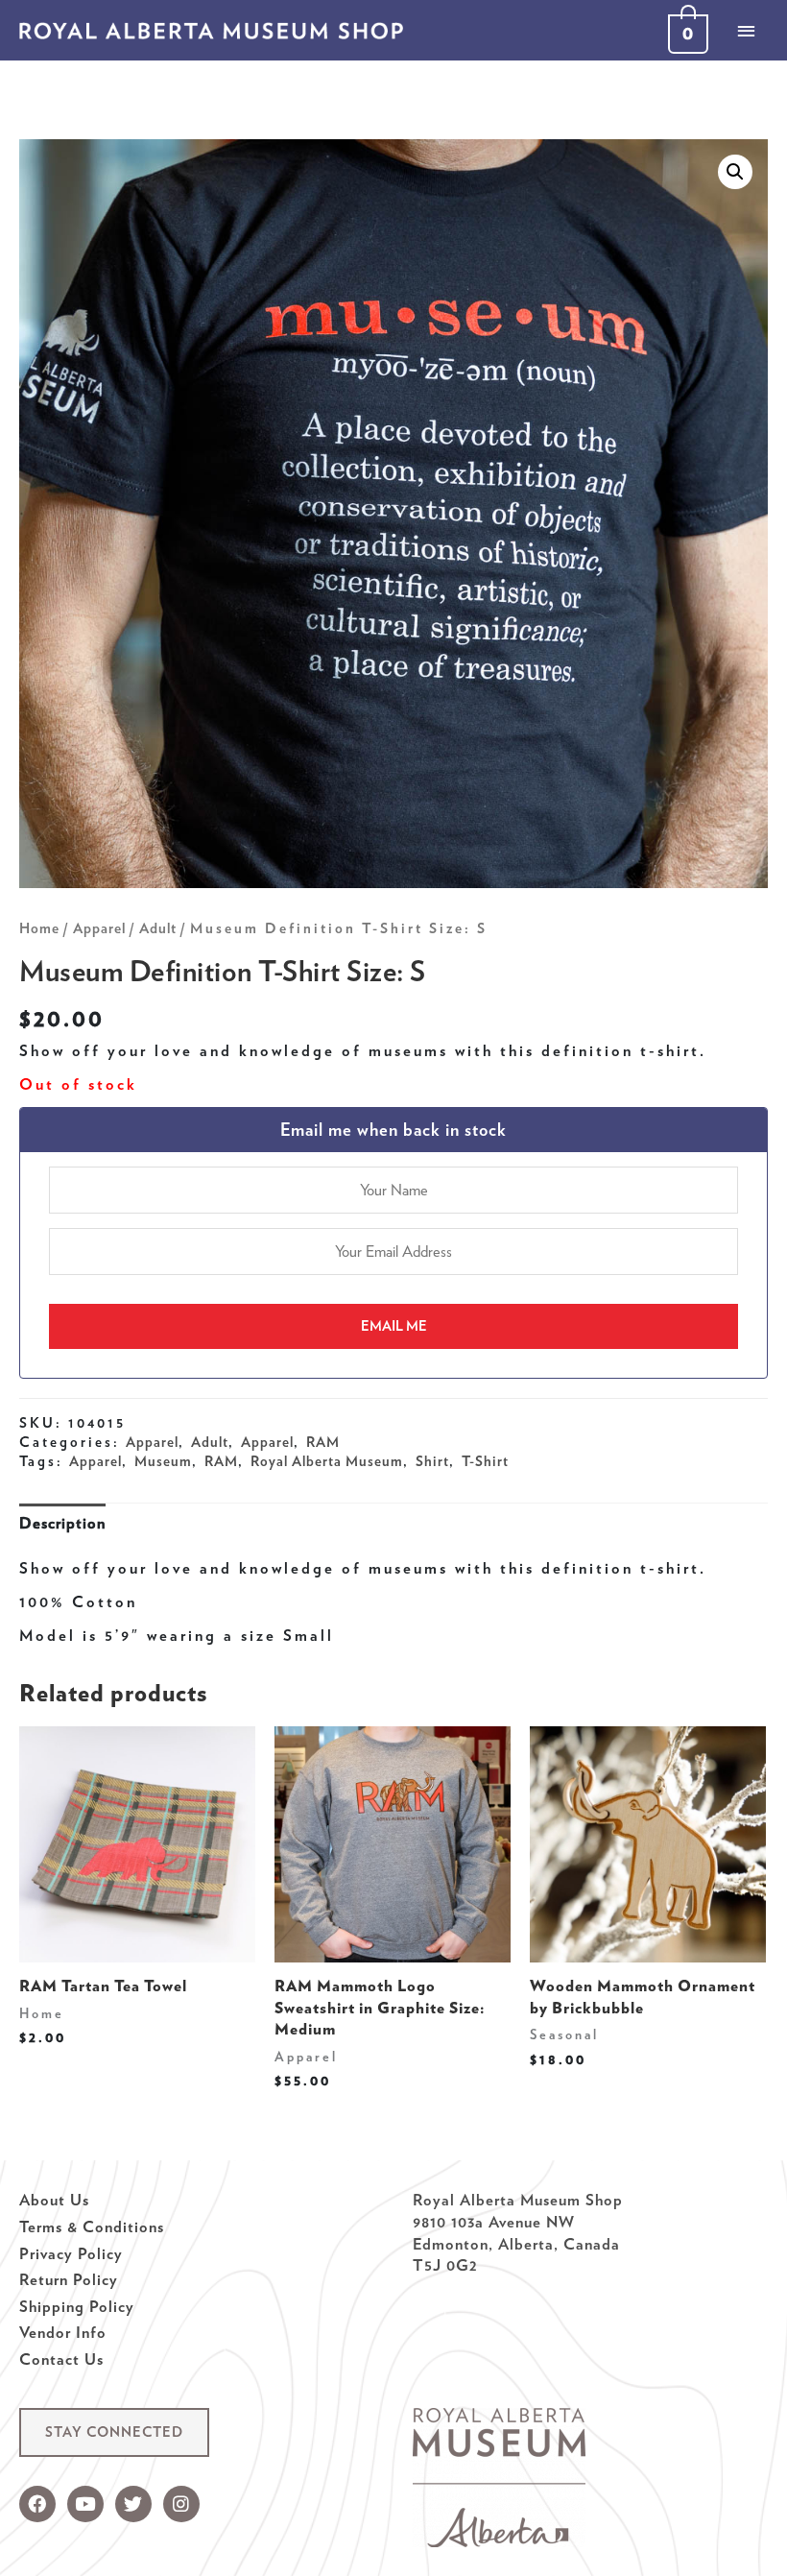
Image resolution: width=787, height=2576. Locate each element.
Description (62, 1523)
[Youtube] (85, 2504)
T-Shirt (485, 1461)
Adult (158, 928)
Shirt (432, 1461)
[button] (114, 2432)
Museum (163, 1461)
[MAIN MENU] (746, 31)
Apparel (99, 928)
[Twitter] (133, 2504)
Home (39, 928)
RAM (323, 1442)
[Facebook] (37, 2504)
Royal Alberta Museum (327, 1461)
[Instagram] (181, 2504)
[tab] (62, 1522)
